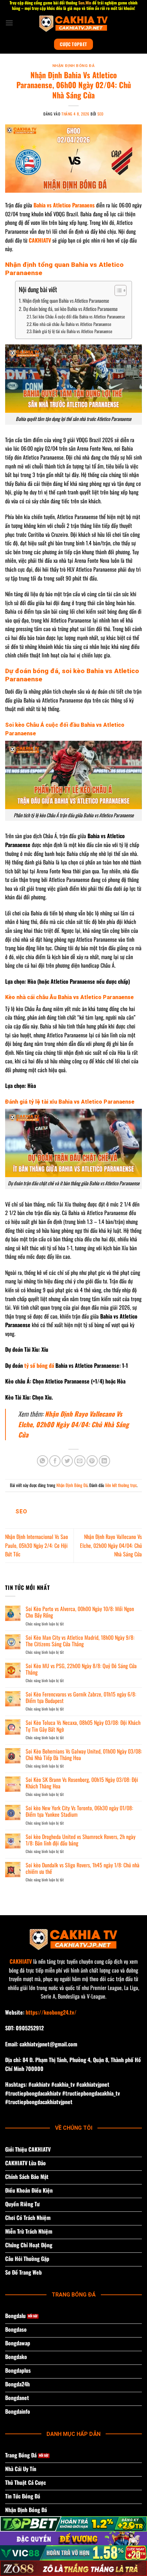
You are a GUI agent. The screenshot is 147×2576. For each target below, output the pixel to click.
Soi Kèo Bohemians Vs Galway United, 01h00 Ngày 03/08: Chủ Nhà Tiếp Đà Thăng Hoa (84, 1755)
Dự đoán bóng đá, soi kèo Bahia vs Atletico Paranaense (70, 309)
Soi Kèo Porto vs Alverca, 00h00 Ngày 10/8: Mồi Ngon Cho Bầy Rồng (80, 1612)
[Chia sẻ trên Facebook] (55, 1461)
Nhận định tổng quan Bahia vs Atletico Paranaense (66, 301)
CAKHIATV (21, 1961)
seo (101, 114)
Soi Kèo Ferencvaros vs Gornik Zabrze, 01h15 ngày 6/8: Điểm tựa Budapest (81, 1698)
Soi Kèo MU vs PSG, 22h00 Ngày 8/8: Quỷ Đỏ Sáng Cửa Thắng (81, 1669)
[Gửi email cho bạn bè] (80, 1461)
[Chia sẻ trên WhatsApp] (43, 1461)
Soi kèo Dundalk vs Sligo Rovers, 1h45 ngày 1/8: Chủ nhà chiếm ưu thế (83, 1868)
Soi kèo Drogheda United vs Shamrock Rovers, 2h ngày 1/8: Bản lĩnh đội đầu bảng (81, 1840)
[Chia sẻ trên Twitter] (67, 1461)
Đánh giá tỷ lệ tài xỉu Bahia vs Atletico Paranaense (72, 331)
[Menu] (9, 23)
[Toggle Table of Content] (117, 290)
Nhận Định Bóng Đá (74, 66)
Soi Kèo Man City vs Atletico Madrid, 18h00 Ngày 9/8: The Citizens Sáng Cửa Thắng (80, 1641)
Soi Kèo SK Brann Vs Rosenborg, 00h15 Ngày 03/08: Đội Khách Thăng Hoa (82, 1783)
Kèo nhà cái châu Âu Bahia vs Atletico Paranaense (72, 324)
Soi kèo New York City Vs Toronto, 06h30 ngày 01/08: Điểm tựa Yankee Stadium (79, 1811)
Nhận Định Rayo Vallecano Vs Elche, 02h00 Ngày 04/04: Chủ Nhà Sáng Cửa (73, 1424)
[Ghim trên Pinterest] (92, 1461)
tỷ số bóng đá (39, 1365)
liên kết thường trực (121, 1485)
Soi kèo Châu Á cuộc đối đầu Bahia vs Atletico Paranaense (79, 317)
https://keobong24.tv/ (51, 2012)
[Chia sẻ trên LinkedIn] (104, 1461)
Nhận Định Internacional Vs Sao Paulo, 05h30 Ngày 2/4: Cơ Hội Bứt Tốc (37, 1545)
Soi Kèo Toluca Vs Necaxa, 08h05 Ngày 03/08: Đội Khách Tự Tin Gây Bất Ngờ (83, 1726)
